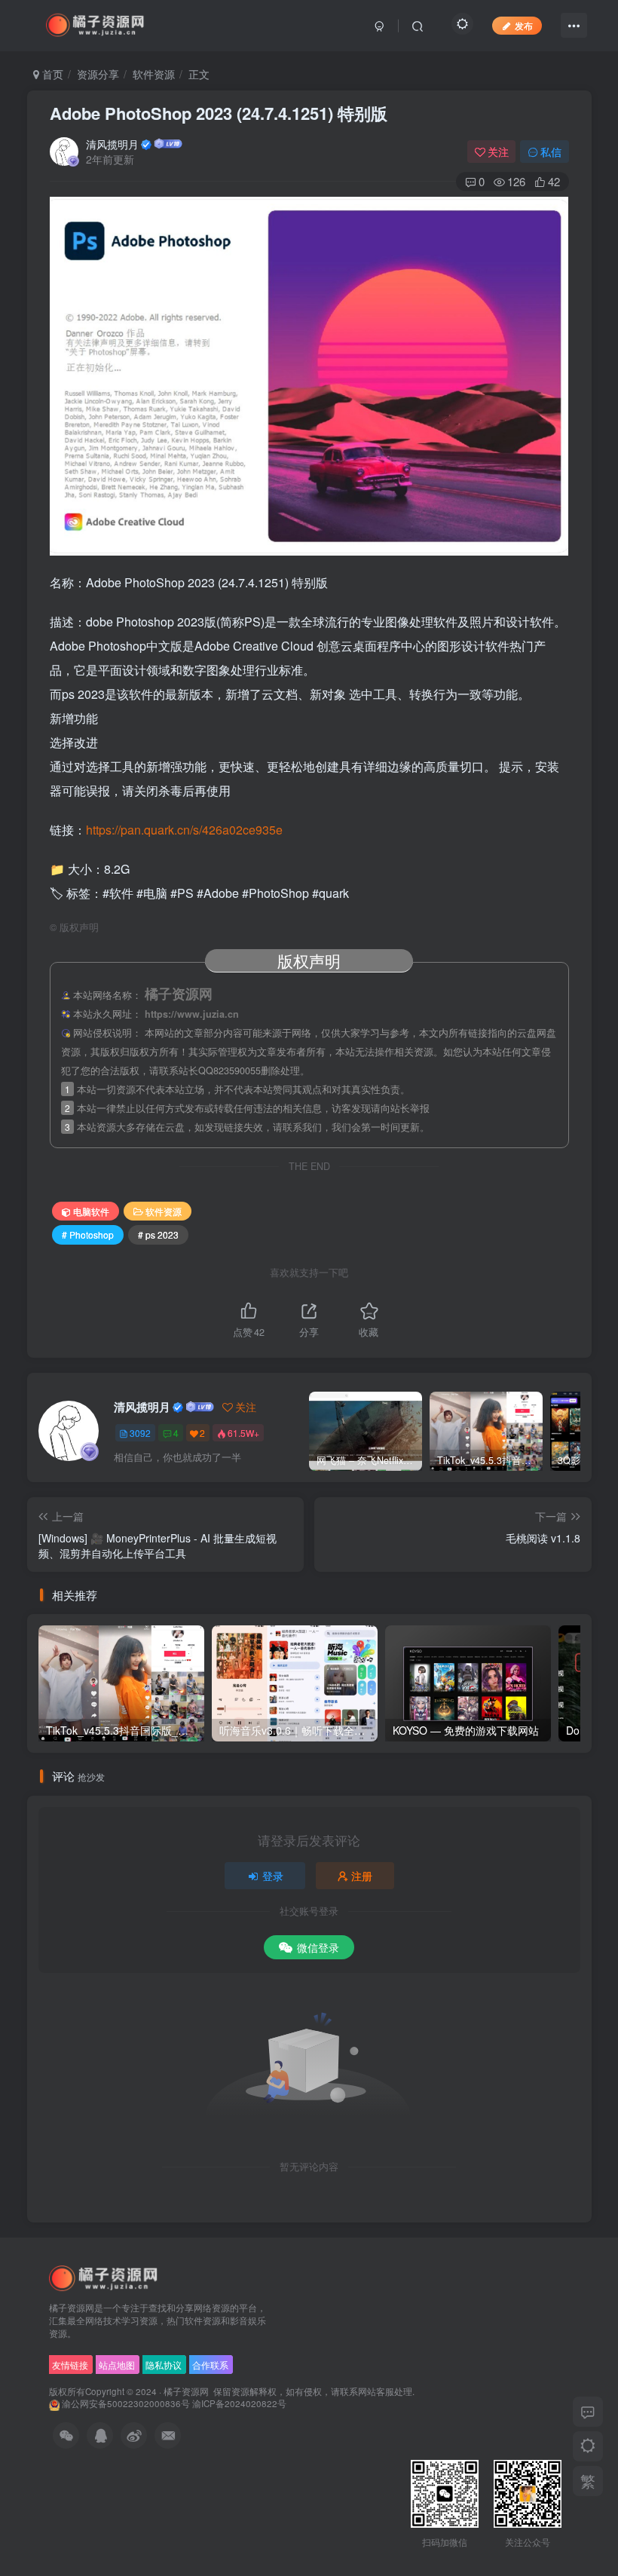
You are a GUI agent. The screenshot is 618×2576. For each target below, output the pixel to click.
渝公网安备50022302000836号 (126, 2403)
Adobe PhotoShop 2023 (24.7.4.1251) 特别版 (219, 113)
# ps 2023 (158, 1234)
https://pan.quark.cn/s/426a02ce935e (184, 830)
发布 (524, 25)
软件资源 (154, 74)
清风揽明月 (112, 144)
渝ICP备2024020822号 (239, 2403)
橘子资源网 (186, 2391)
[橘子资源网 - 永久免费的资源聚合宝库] (104, 2278)
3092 (140, 1433)
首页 (51, 74)
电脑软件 (91, 1211)
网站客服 (376, 2391)
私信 (551, 152)
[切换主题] (588, 2446)
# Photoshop (88, 1234)
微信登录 (318, 1947)
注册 (362, 1876)
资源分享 (98, 74)
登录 (273, 1876)
